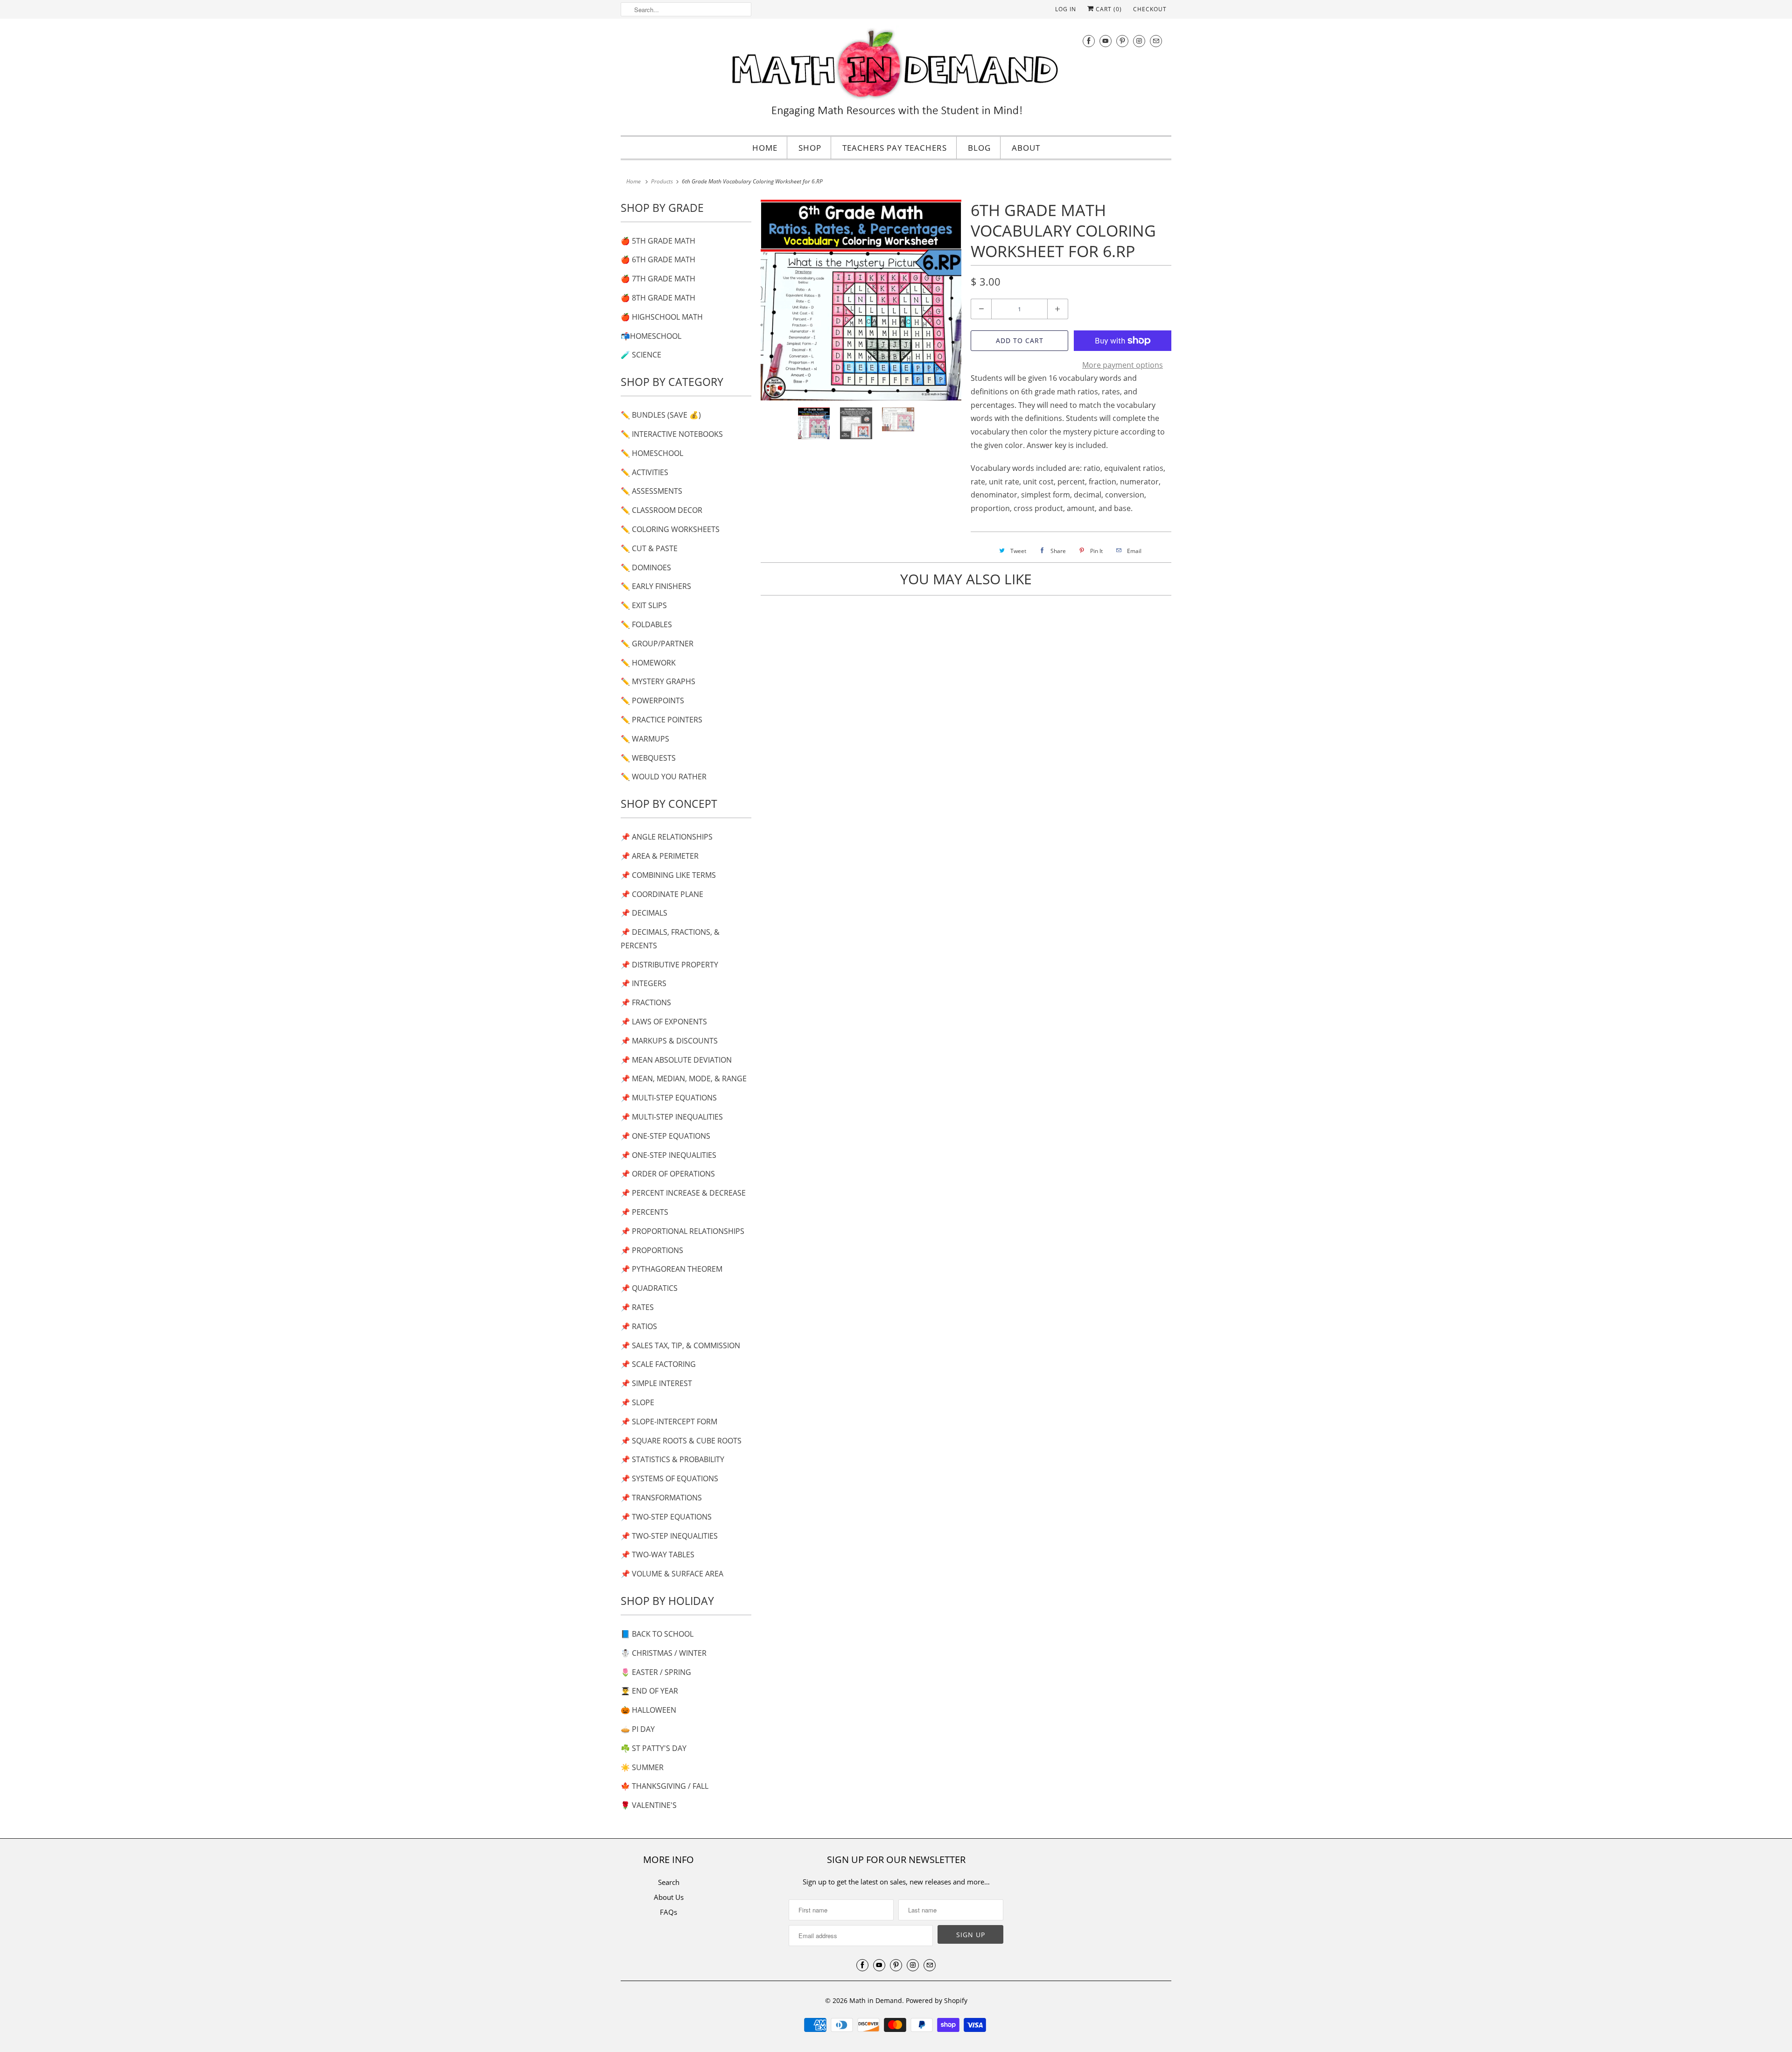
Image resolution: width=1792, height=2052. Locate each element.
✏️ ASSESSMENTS (651, 491)
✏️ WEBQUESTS (648, 758)
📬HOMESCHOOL (651, 336)
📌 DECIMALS (644, 913)
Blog (979, 148)
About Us (669, 1897)
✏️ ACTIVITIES (644, 472)
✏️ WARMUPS (645, 739)
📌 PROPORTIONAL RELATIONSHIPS (682, 1231)
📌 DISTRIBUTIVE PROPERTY (669, 965)
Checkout (1150, 9)
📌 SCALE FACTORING (658, 1364)
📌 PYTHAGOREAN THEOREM (672, 1269)
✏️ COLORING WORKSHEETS (670, 529)
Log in (1066, 9)
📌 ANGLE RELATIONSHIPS (667, 837)
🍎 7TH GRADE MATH (658, 279)
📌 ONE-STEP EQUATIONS (665, 1136)
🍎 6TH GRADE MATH (658, 259)
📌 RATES (637, 1307)
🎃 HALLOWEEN (648, 1710)
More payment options (1123, 365)
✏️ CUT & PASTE (649, 548)
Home (765, 148)
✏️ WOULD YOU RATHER (664, 777)
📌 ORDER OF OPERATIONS (668, 1174)
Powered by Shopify (937, 2000)
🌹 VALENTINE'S (649, 1805)
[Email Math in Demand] (1156, 41)
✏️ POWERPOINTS (652, 700)
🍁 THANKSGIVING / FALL (665, 1786)
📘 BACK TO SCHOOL (657, 1634)
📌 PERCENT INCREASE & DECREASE (683, 1193)
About (1026, 148)
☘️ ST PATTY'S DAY (654, 1748)
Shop (810, 148)
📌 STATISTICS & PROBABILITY (672, 1459)
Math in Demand (876, 2000)
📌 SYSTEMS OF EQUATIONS (669, 1478)
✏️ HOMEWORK (648, 663)
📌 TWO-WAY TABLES (658, 1555)
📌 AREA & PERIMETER (660, 856)
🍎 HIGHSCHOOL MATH (662, 317)
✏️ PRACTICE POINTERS (661, 720)
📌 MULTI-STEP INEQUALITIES (672, 1117)
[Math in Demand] (896, 76)
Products (662, 181)
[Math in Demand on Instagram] (1139, 41)
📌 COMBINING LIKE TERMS (668, 875)
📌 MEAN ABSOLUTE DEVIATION (676, 1060)
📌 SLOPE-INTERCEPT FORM (669, 1422)
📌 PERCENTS (644, 1212)
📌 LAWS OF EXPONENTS (664, 1022)
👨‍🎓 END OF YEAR (649, 1691)
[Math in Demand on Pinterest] (1122, 41)
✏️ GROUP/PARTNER (657, 644)
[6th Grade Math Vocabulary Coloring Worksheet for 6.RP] (861, 300)
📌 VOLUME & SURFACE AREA (672, 1574)
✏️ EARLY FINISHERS (656, 586)
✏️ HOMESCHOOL (652, 453)
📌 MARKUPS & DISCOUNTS (669, 1041)
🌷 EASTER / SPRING (656, 1672)
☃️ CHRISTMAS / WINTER (664, 1653)
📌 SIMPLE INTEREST (656, 1383)
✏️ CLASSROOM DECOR (661, 510)
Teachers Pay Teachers (895, 148)
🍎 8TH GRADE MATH (658, 298)
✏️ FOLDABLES (646, 624)
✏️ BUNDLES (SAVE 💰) (661, 415)
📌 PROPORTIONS (652, 1250)
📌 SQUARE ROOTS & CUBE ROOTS (681, 1441)
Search (669, 1882)
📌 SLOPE (637, 1402)
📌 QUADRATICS (649, 1288)
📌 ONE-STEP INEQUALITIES (668, 1155)
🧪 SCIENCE (641, 355)
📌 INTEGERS (644, 983)
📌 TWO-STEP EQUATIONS (666, 1517)
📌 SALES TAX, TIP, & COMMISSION (680, 1345)
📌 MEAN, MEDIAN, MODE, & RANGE (684, 1079)
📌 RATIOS (639, 1326)
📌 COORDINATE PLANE (662, 894)
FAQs (668, 1912)
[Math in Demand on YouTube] (1106, 41)
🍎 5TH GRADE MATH (658, 241)
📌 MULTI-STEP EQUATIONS (669, 1098)
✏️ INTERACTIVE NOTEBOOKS (672, 434)
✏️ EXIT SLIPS (644, 605)
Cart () (1108, 9)
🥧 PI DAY (638, 1729)
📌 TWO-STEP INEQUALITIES (669, 1536)
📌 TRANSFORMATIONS (661, 1498)
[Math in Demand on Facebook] (1089, 41)
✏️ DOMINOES (646, 567)
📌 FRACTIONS (646, 1002)
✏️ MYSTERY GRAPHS (658, 681)
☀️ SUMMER (642, 1767)
